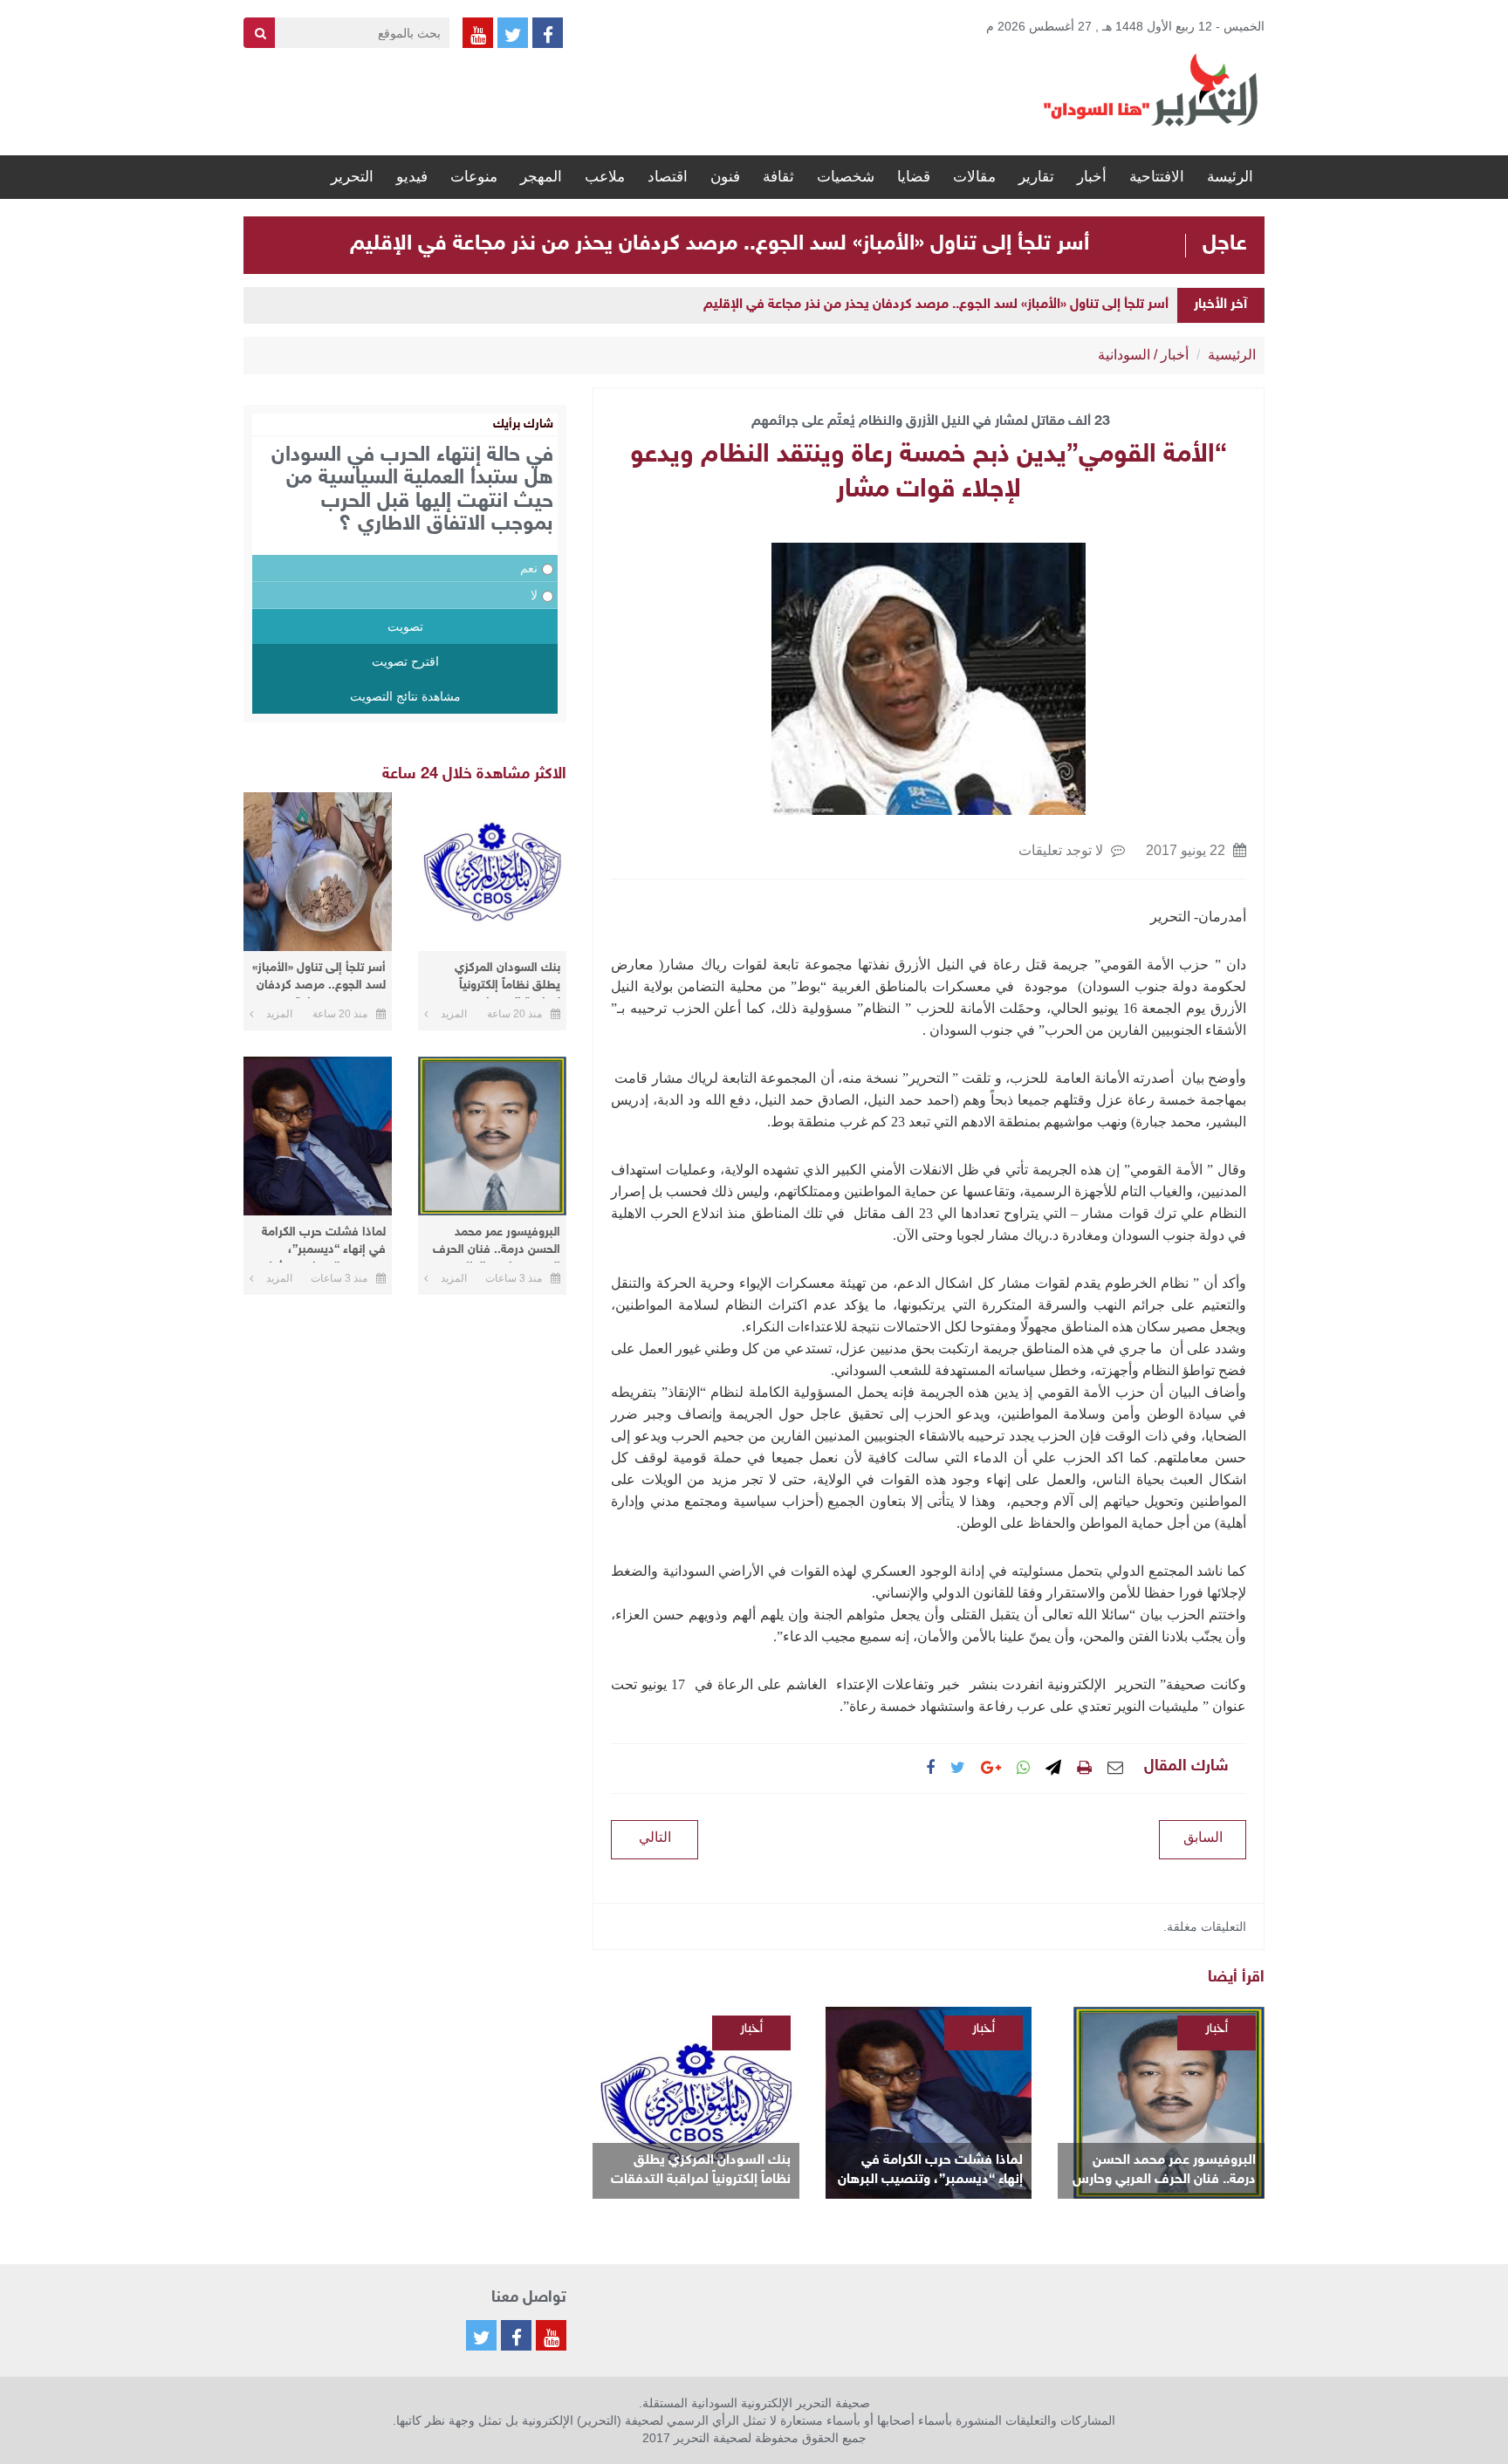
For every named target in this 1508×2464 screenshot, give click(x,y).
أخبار (1092, 177)
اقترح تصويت (405, 661)
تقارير (1036, 177)
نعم (529, 568)
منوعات (474, 177)
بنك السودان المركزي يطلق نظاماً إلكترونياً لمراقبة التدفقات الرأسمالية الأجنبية (701, 2171)
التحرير (352, 177)
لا (534, 595)
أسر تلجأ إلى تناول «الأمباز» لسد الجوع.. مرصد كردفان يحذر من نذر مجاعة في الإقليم (720, 244)
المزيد (454, 1014)
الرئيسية (1232, 355)
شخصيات (846, 177)
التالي (655, 1837)
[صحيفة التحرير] (1151, 89)
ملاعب (605, 177)
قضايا (914, 177)
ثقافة (778, 177)
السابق (1203, 1837)
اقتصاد (668, 177)
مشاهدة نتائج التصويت (405, 696)
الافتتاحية (1157, 177)
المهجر (541, 177)
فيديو (412, 177)
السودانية (1124, 355)
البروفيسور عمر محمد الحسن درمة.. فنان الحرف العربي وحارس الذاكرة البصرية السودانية (1164, 2171)
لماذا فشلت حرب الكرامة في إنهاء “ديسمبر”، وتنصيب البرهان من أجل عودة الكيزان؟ (930, 2171)
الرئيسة (1230, 177)
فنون (725, 177)
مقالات (974, 177)
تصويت (405, 626)
